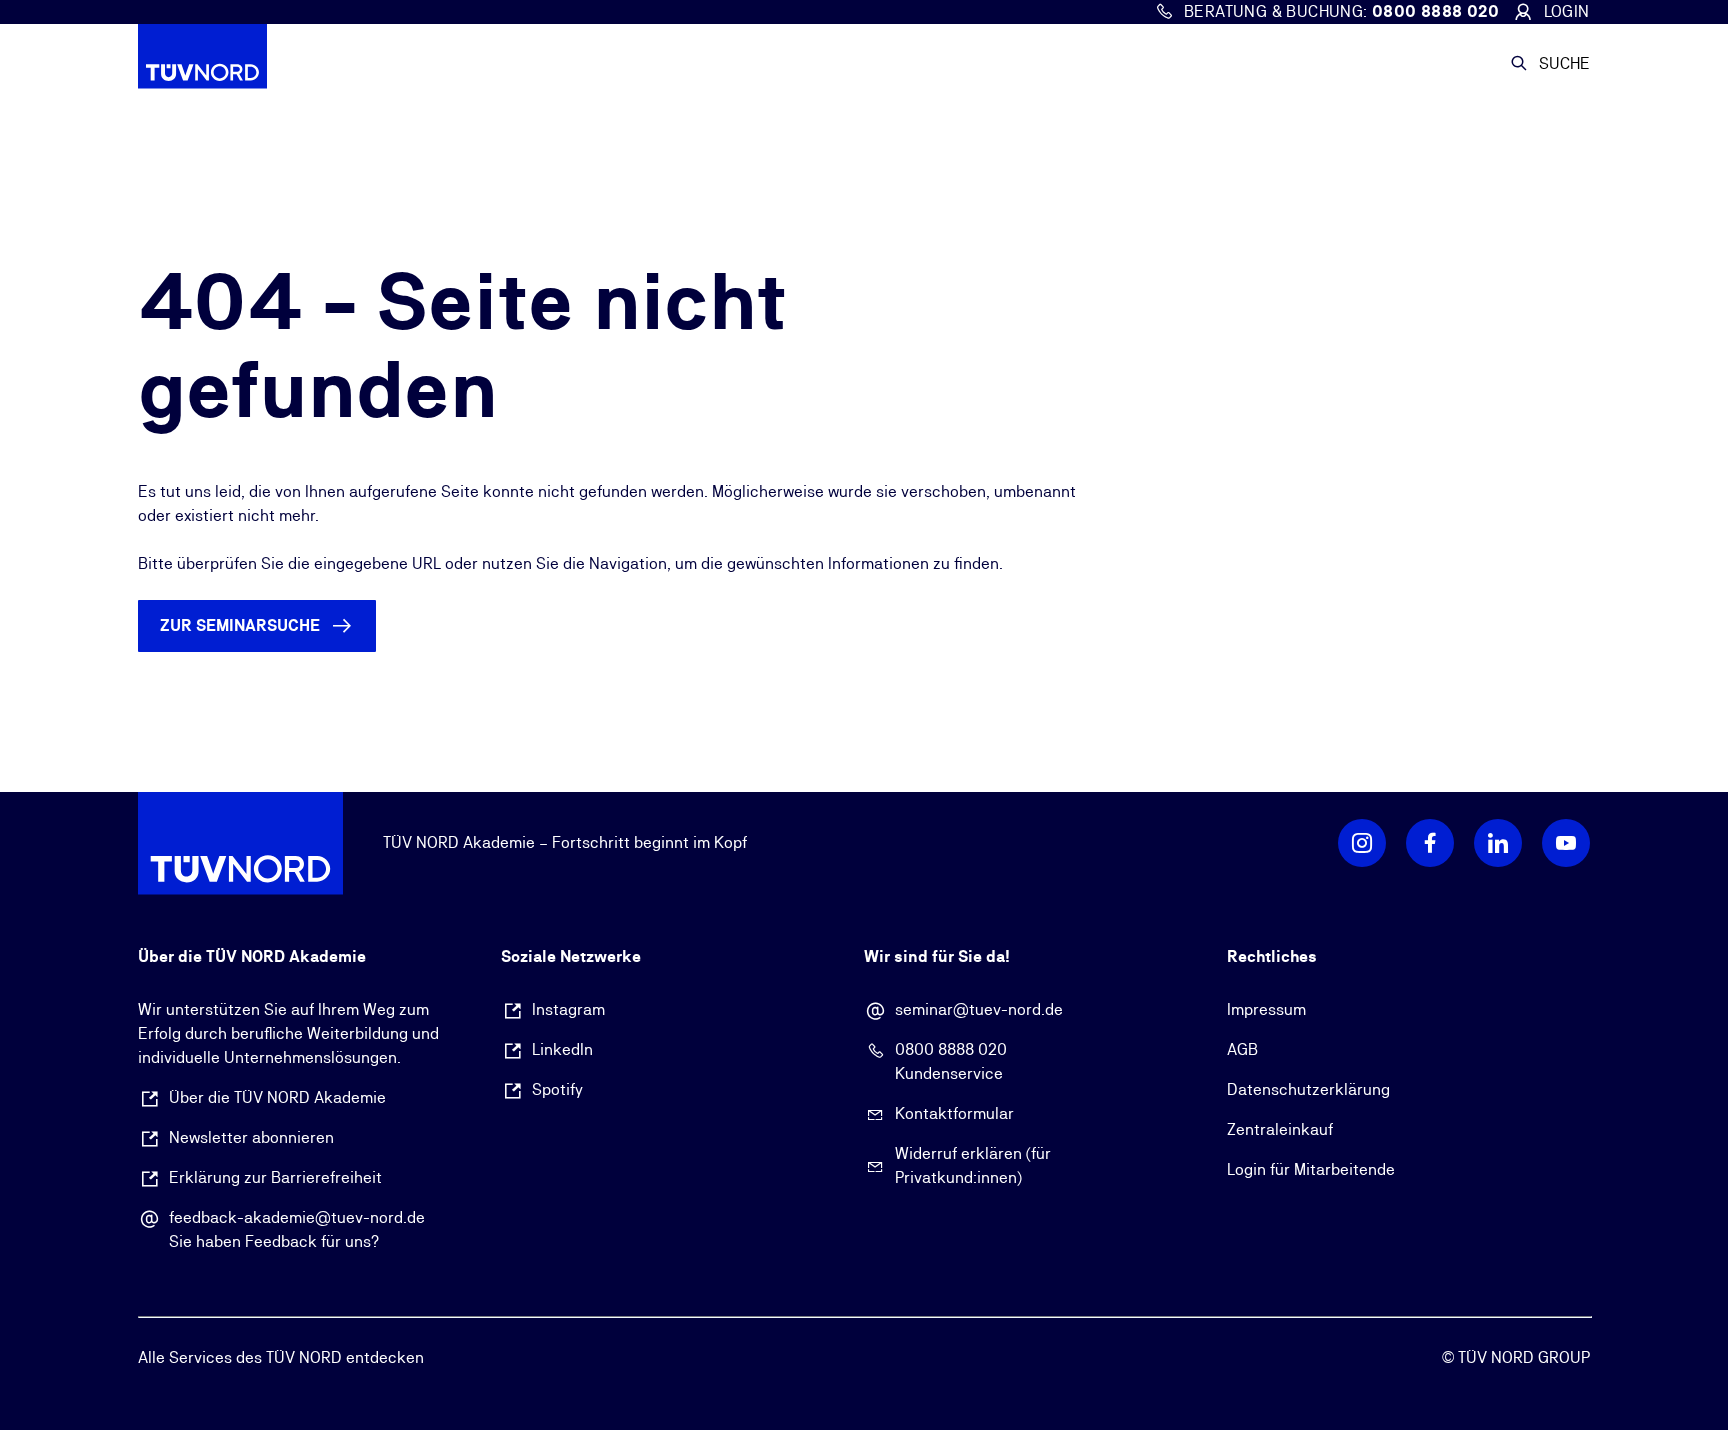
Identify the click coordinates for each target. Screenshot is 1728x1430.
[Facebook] (1430, 843)
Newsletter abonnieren (251, 1137)
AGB (1242, 1049)
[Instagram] (1362, 843)
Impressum (1266, 1009)
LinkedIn (562, 1049)
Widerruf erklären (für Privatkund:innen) (973, 1165)
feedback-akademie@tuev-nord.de (297, 1217)
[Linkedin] (1498, 843)
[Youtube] (1566, 843)
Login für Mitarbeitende (1311, 1169)
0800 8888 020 (951, 1049)
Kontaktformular (954, 1113)
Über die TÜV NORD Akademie (277, 1097)
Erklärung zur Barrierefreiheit (275, 1177)
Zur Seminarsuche (240, 625)
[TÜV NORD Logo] (240, 843)
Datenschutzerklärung (1308, 1089)
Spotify (557, 1089)
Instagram (568, 1009)
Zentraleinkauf (1280, 1129)
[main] (864, 454)
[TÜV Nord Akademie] (241, 64)
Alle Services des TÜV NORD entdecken (281, 1357)
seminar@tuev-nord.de (979, 1009)
